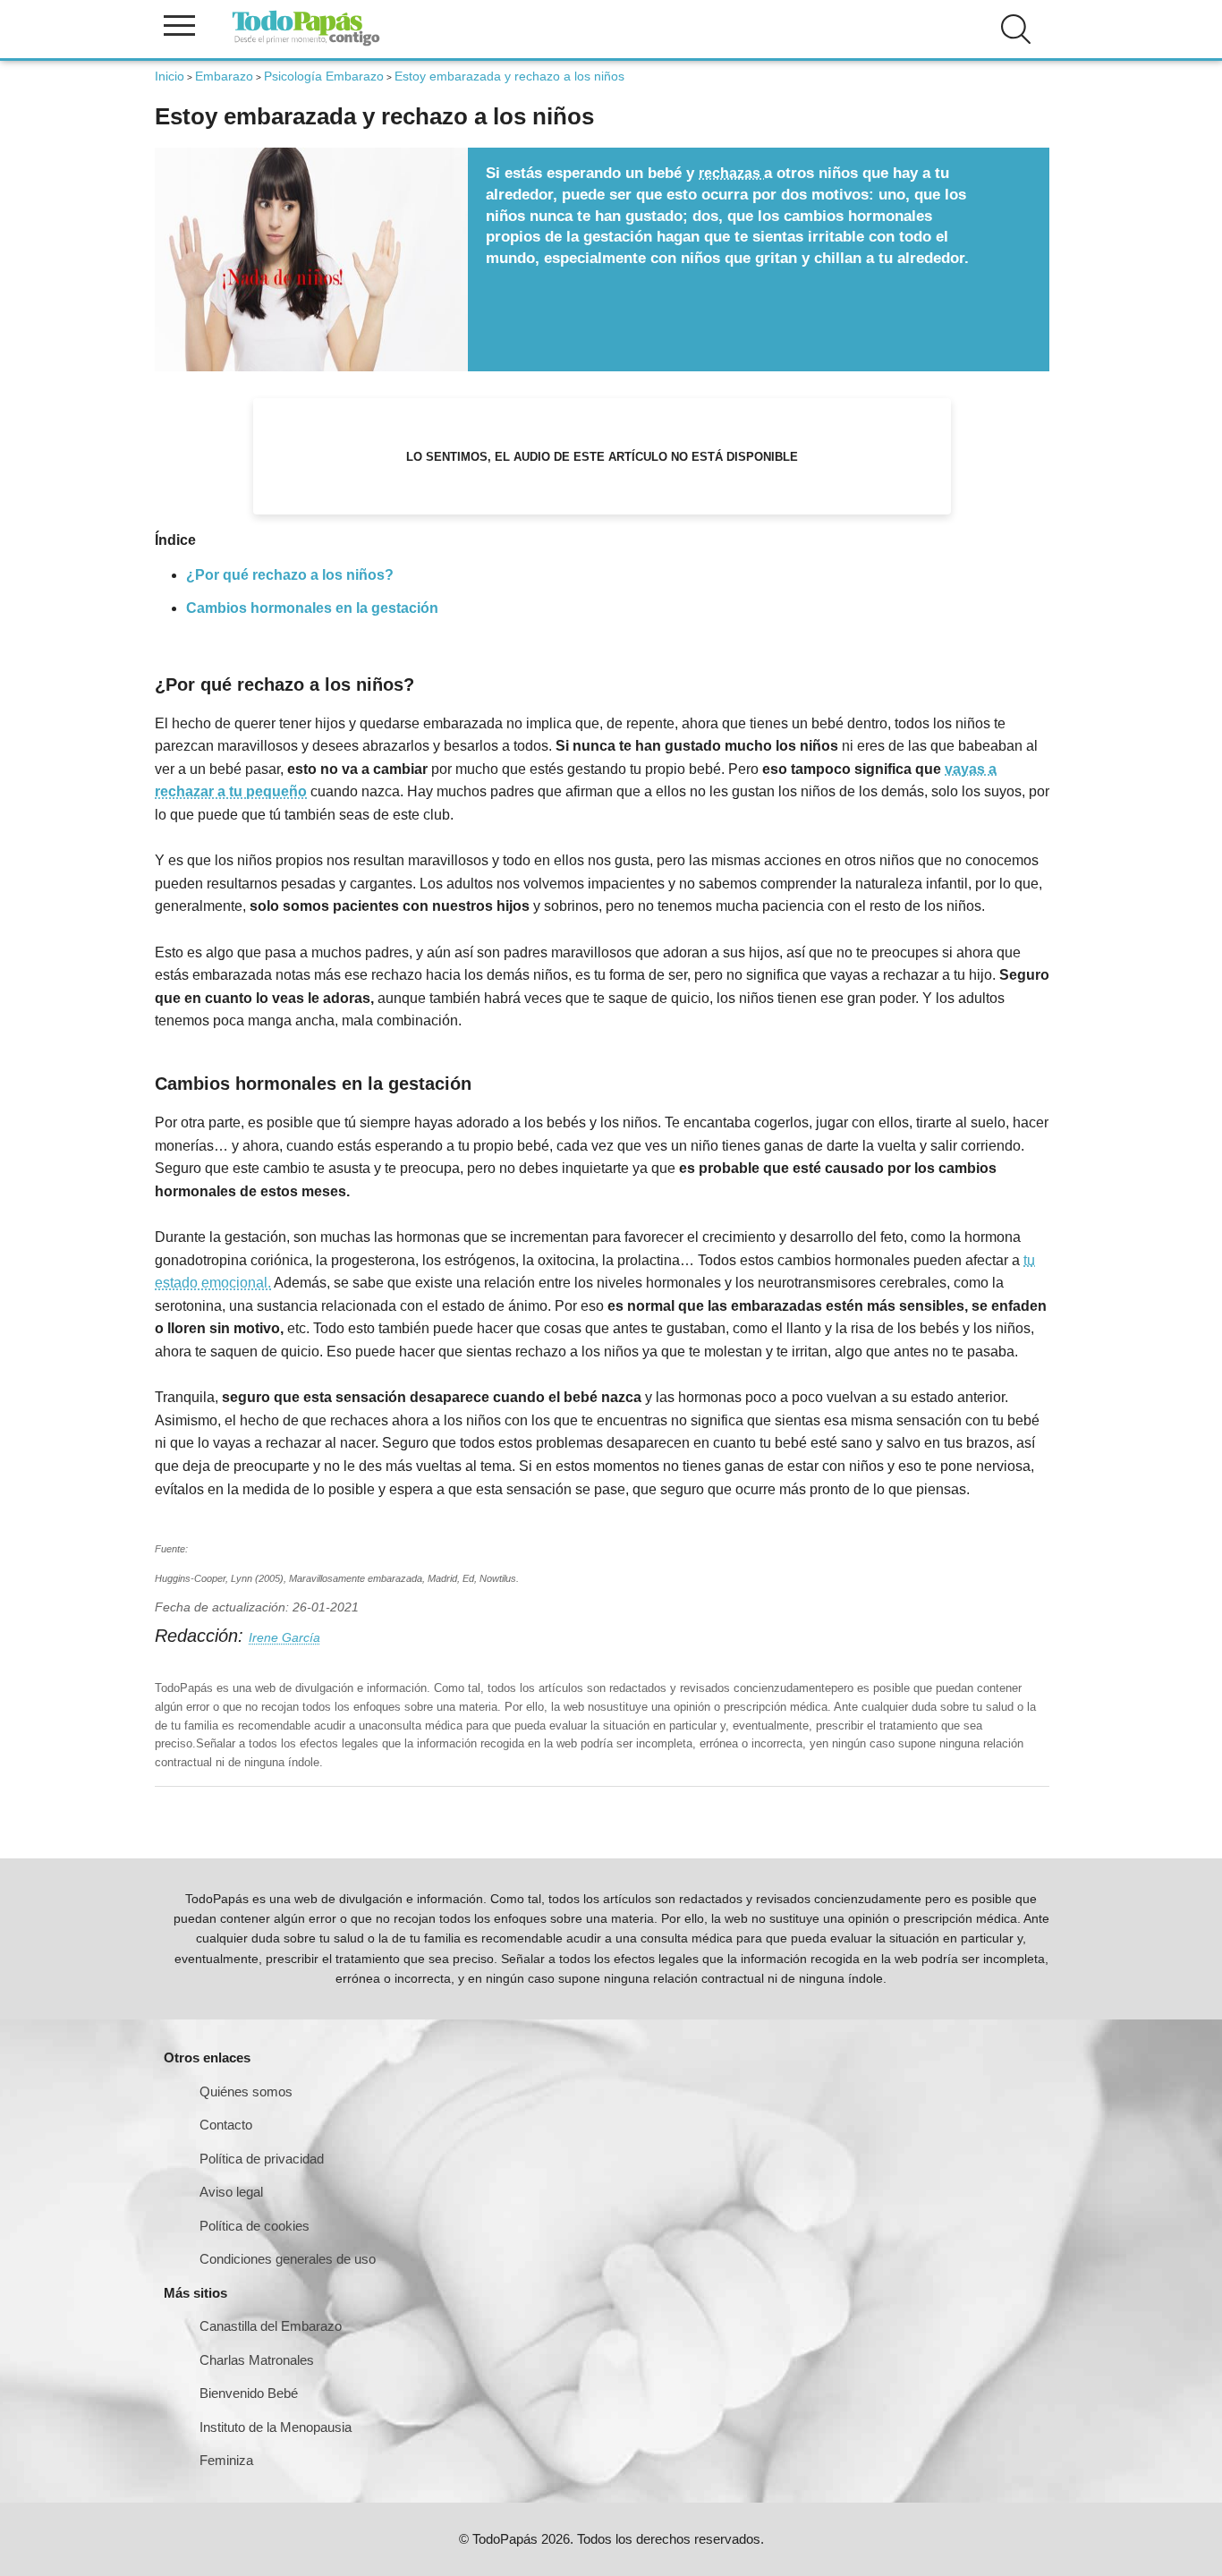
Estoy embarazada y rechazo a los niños (509, 76)
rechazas (731, 173)
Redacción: (202, 1636)
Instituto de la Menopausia (276, 2427)
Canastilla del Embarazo (271, 2326)
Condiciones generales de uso (288, 2259)
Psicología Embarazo (324, 76)
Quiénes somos (246, 2091)
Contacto (226, 2125)
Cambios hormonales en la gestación (312, 608)
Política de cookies (255, 2226)
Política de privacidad (262, 2159)
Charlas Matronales (257, 2360)
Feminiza (226, 2460)
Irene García (284, 1637)
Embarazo (224, 76)
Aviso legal (231, 2192)
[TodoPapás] (306, 43)
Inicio (170, 76)
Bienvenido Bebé (249, 2393)
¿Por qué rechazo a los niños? (290, 575)
